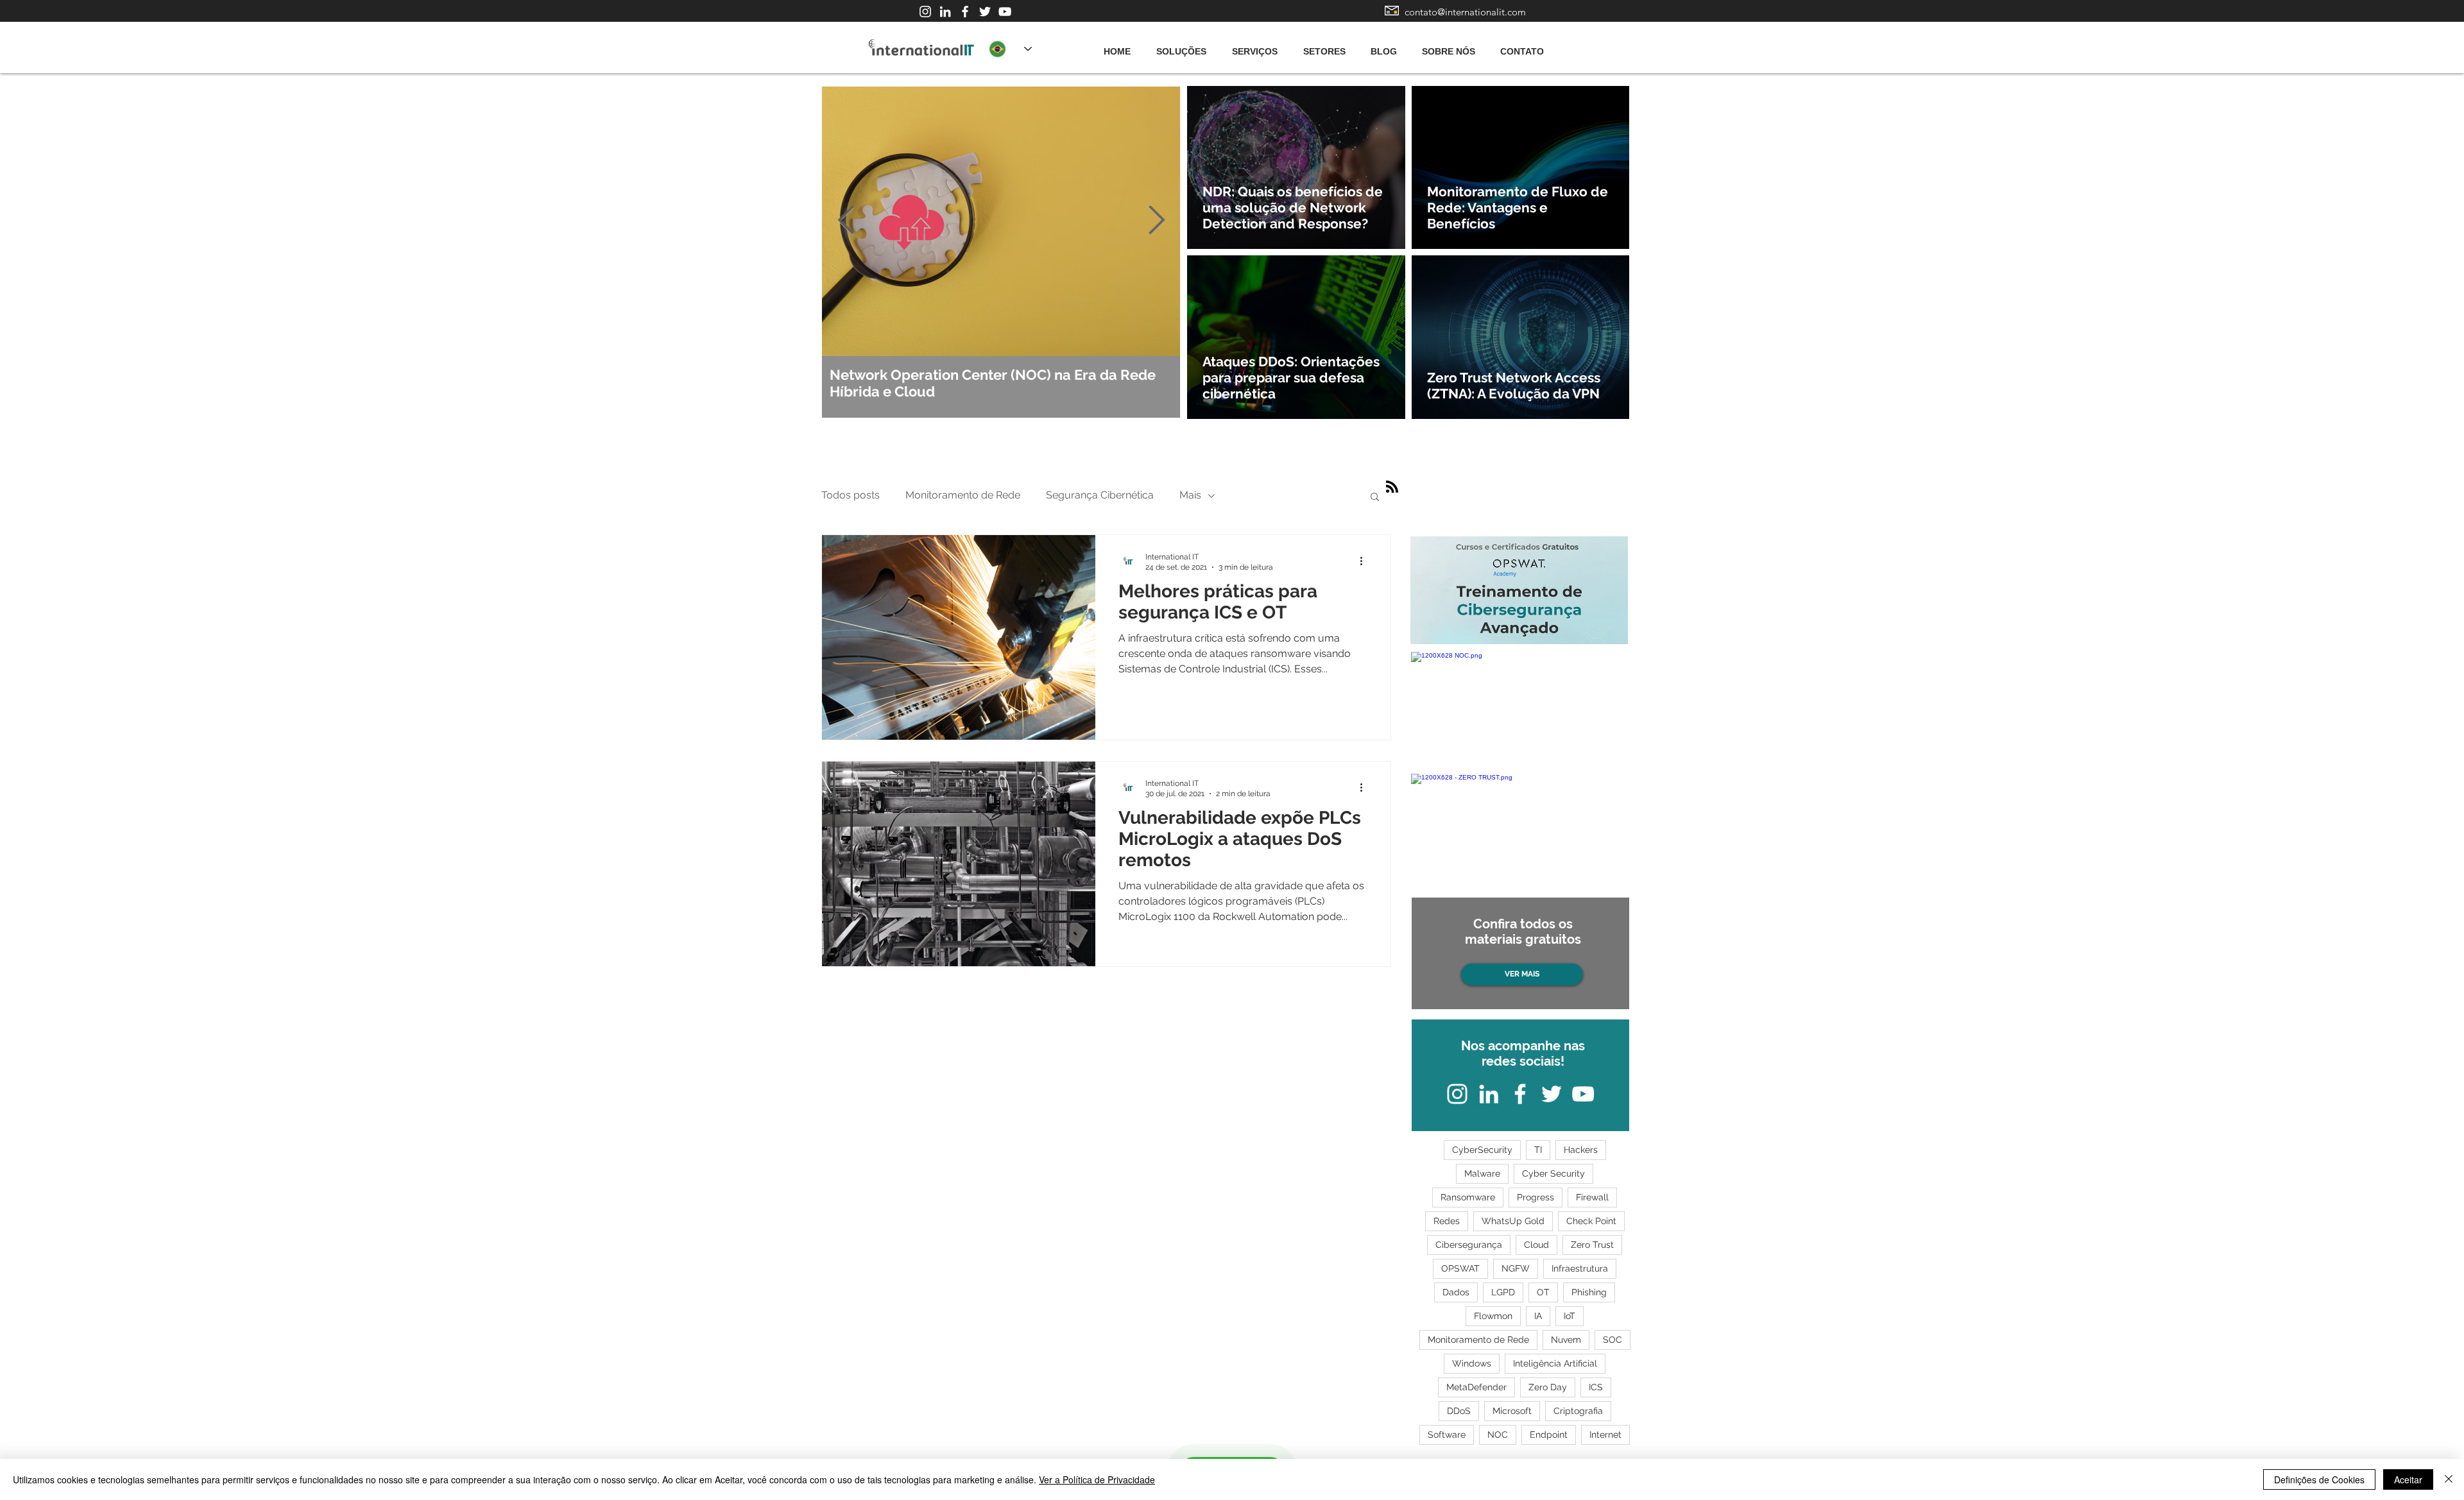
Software (1447, 1435)
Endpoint (1549, 1435)
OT (1543, 1292)
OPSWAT (1460, 1268)
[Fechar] (2449, 1479)
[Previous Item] (846, 221)
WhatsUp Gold (1513, 1221)
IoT (1570, 1316)
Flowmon (1493, 1316)
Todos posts (851, 495)
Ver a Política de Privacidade (1097, 1479)
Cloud (1536, 1245)
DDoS (1459, 1411)
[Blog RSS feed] (1392, 487)
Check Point (1591, 1221)
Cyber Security (1553, 1173)
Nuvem (1566, 1340)
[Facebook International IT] (965, 12)
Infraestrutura (1580, 1268)
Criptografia (1578, 1411)
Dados (1456, 1292)
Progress (1536, 1197)
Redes (1447, 1221)
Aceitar (2408, 1479)
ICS (1596, 1387)
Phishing (1589, 1292)
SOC (1613, 1340)
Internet (1605, 1435)
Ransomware (1468, 1197)
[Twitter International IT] (985, 12)
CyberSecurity (1482, 1150)
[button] (1375, 498)
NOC (1498, 1435)
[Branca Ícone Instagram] (925, 12)
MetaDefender (1476, 1387)
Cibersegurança (1469, 1245)
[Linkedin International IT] (945, 12)
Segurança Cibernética (1100, 495)
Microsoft (1512, 1411)
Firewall (1592, 1197)
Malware (1482, 1173)
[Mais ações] (1365, 561)
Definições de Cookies (2319, 1479)
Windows (1472, 1363)
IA (1538, 1316)
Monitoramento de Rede (963, 495)
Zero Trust (1592, 1245)
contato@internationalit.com (1465, 12)
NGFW (1516, 1268)
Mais (1190, 495)
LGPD (1503, 1292)
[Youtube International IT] (1005, 12)
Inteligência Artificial (1555, 1363)
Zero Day (1548, 1387)
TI (1538, 1150)
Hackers (1581, 1150)
